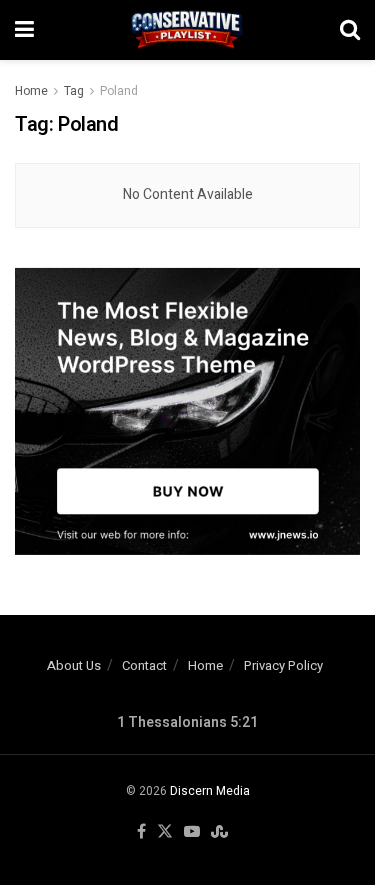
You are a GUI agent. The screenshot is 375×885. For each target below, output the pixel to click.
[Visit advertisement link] (187, 412)
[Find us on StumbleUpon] (219, 832)
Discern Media (210, 791)
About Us (74, 665)
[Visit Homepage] (187, 30)
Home (31, 91)
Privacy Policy (283, 665)
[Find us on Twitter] (165, 832)
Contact (144, 665)
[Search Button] (350, 30)
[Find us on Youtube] (192, 832)
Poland (119, 91)
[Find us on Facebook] (141, 832)
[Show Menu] (24, 30)
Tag (74, 91)
